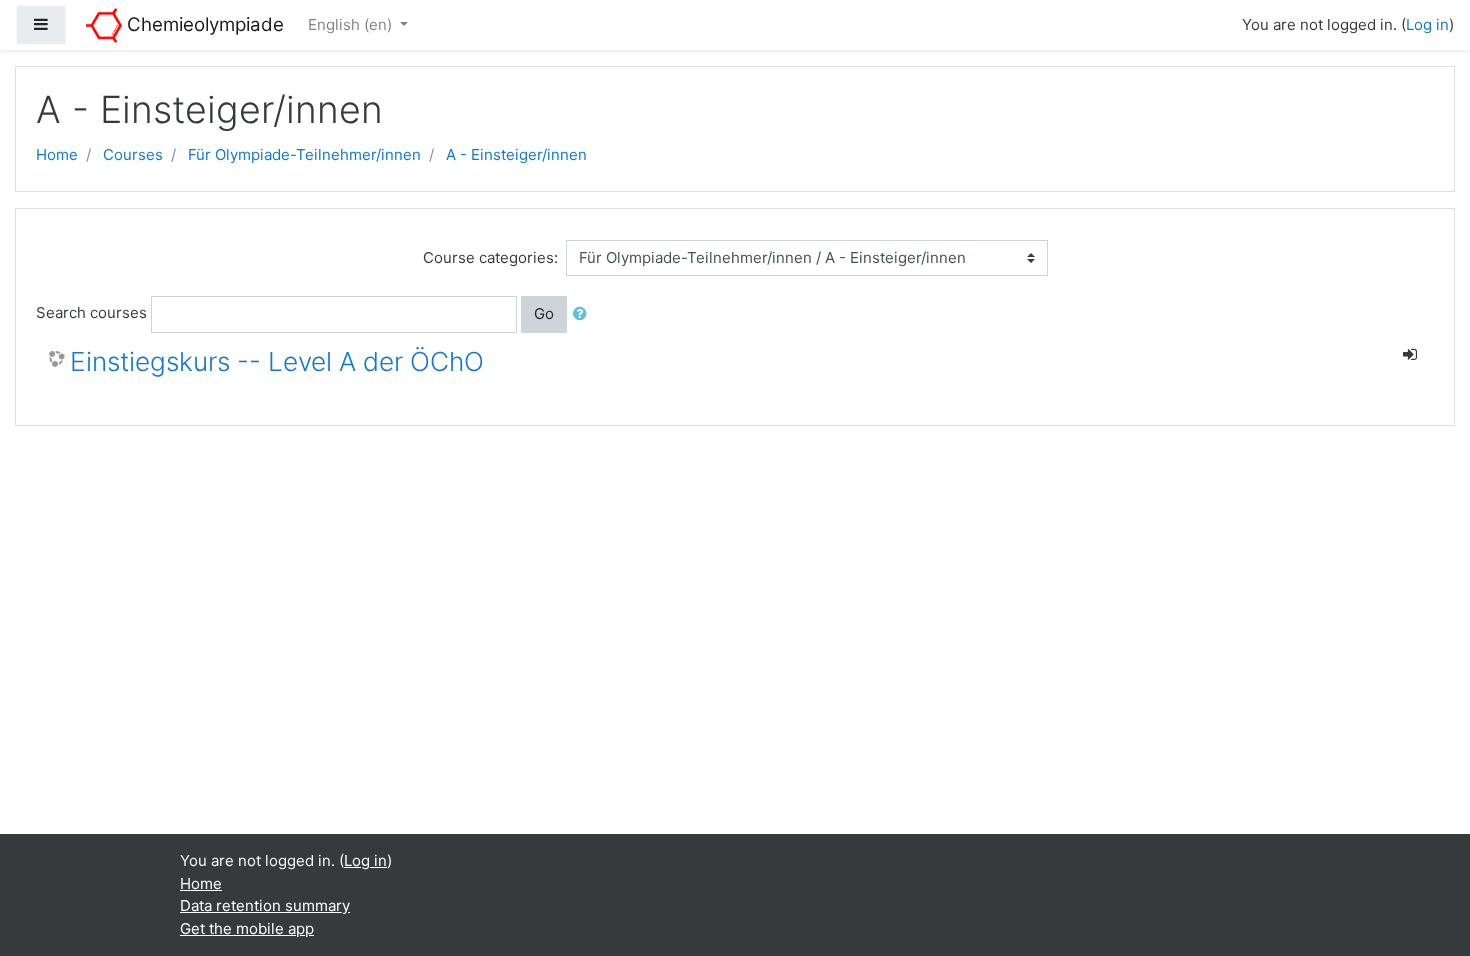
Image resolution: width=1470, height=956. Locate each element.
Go (544, 313)
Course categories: (490, 257)
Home (57, 154)
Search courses (91, 312)
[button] (584, 314)
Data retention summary (265, 905)
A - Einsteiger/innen (516, 154)
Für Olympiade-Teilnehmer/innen (304, 154)
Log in (1427, 24)
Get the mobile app (247, 928)
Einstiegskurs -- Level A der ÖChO (277, 361)
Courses (133, 154)
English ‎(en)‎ (352, 24)
